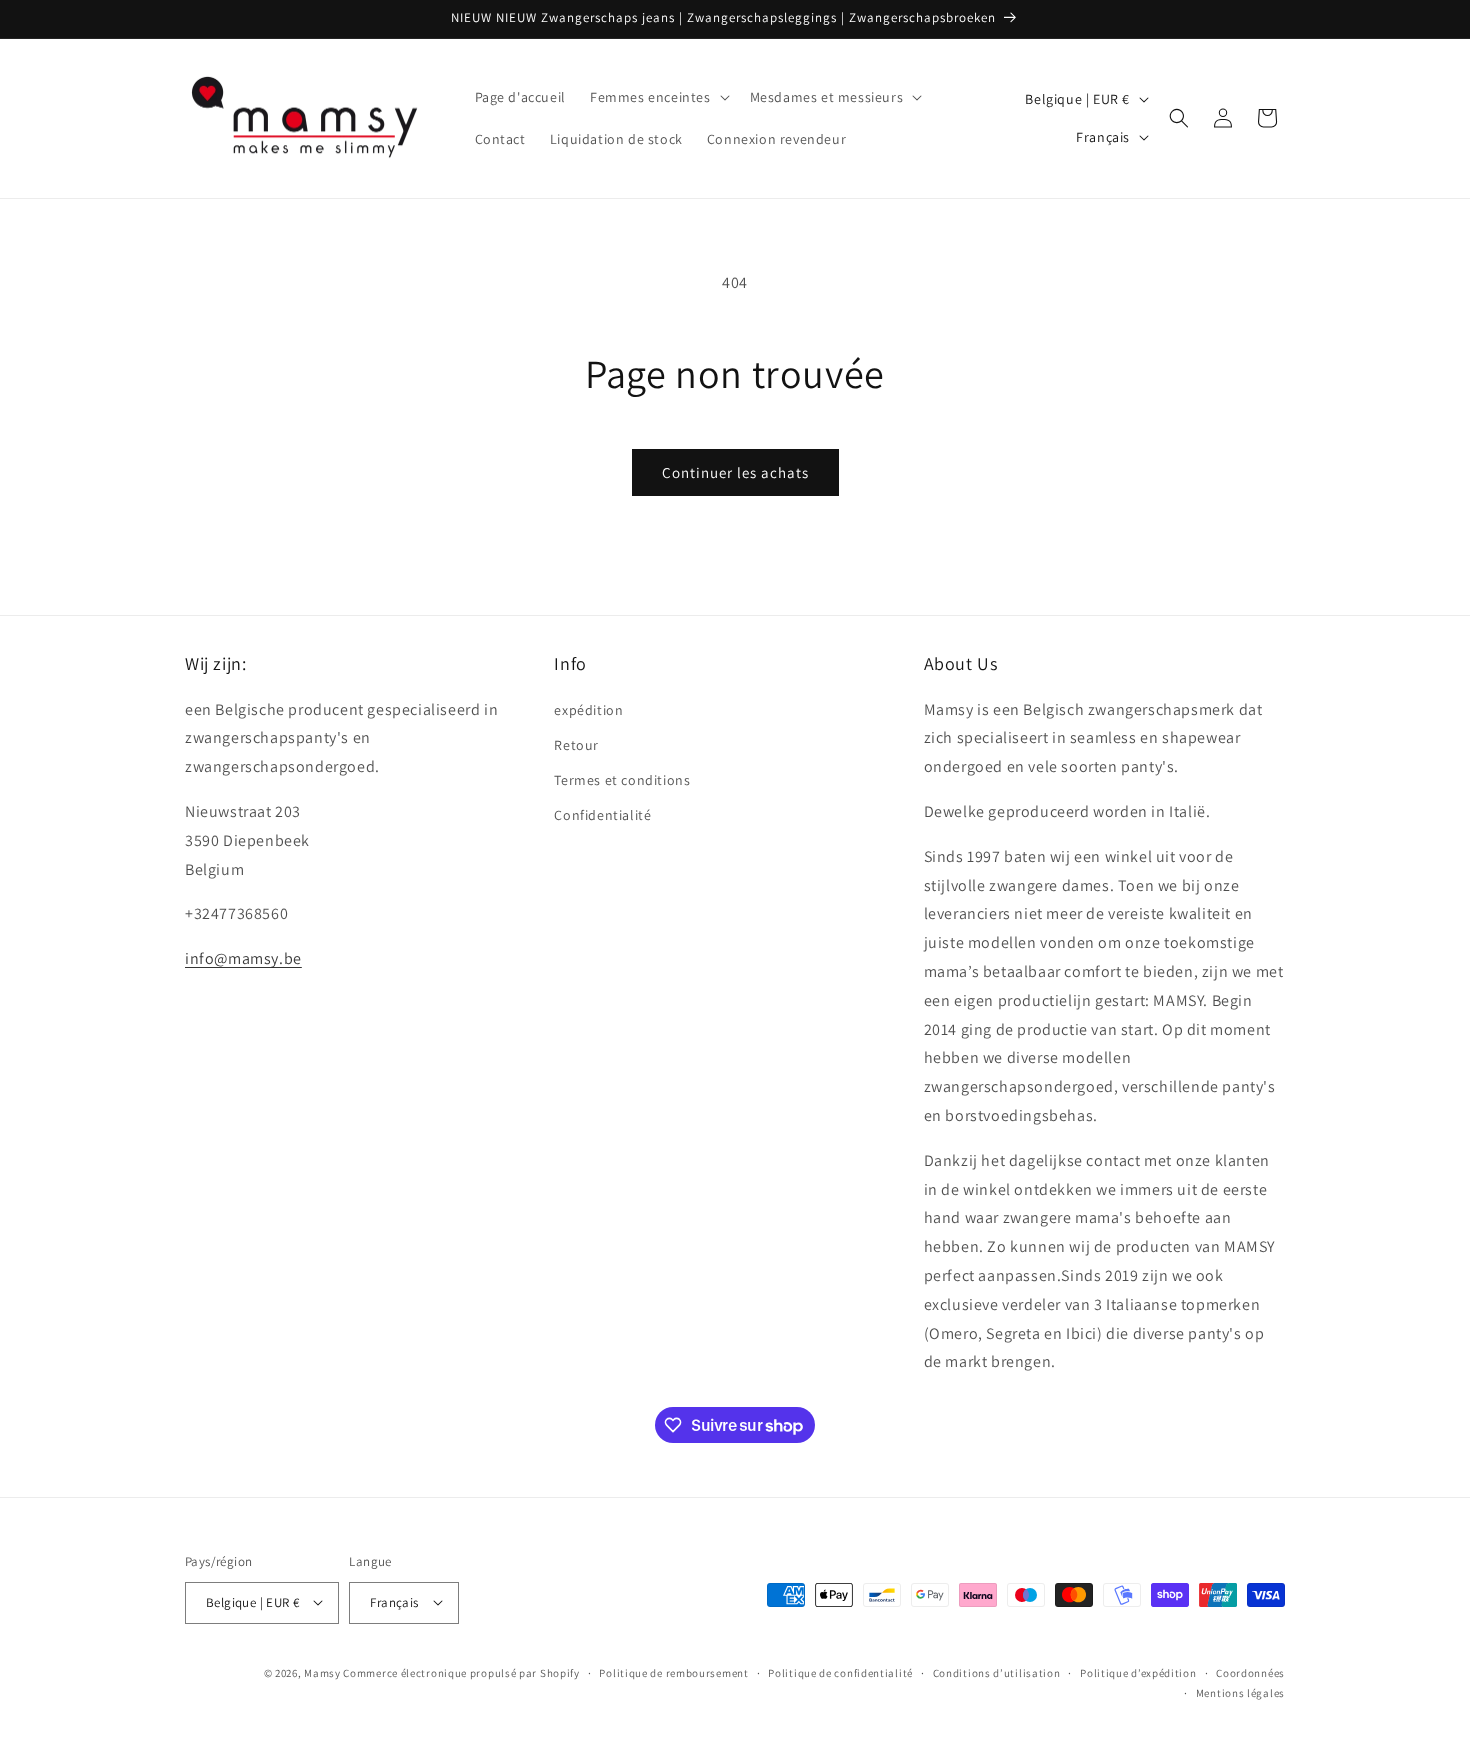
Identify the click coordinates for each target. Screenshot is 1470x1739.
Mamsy (322, 1672)
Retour (576, 744)
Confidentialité (602, 815)
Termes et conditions (622, 780)
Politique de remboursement (673, 1672)
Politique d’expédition (1138, 1672)
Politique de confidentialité (840, 1672)
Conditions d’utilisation (997, 1672)
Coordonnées (1250, 1672)
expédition (588, 709)
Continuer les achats (735, 472)
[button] (658, 97)
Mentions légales (1240, 1692)
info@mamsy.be (243, 958)
